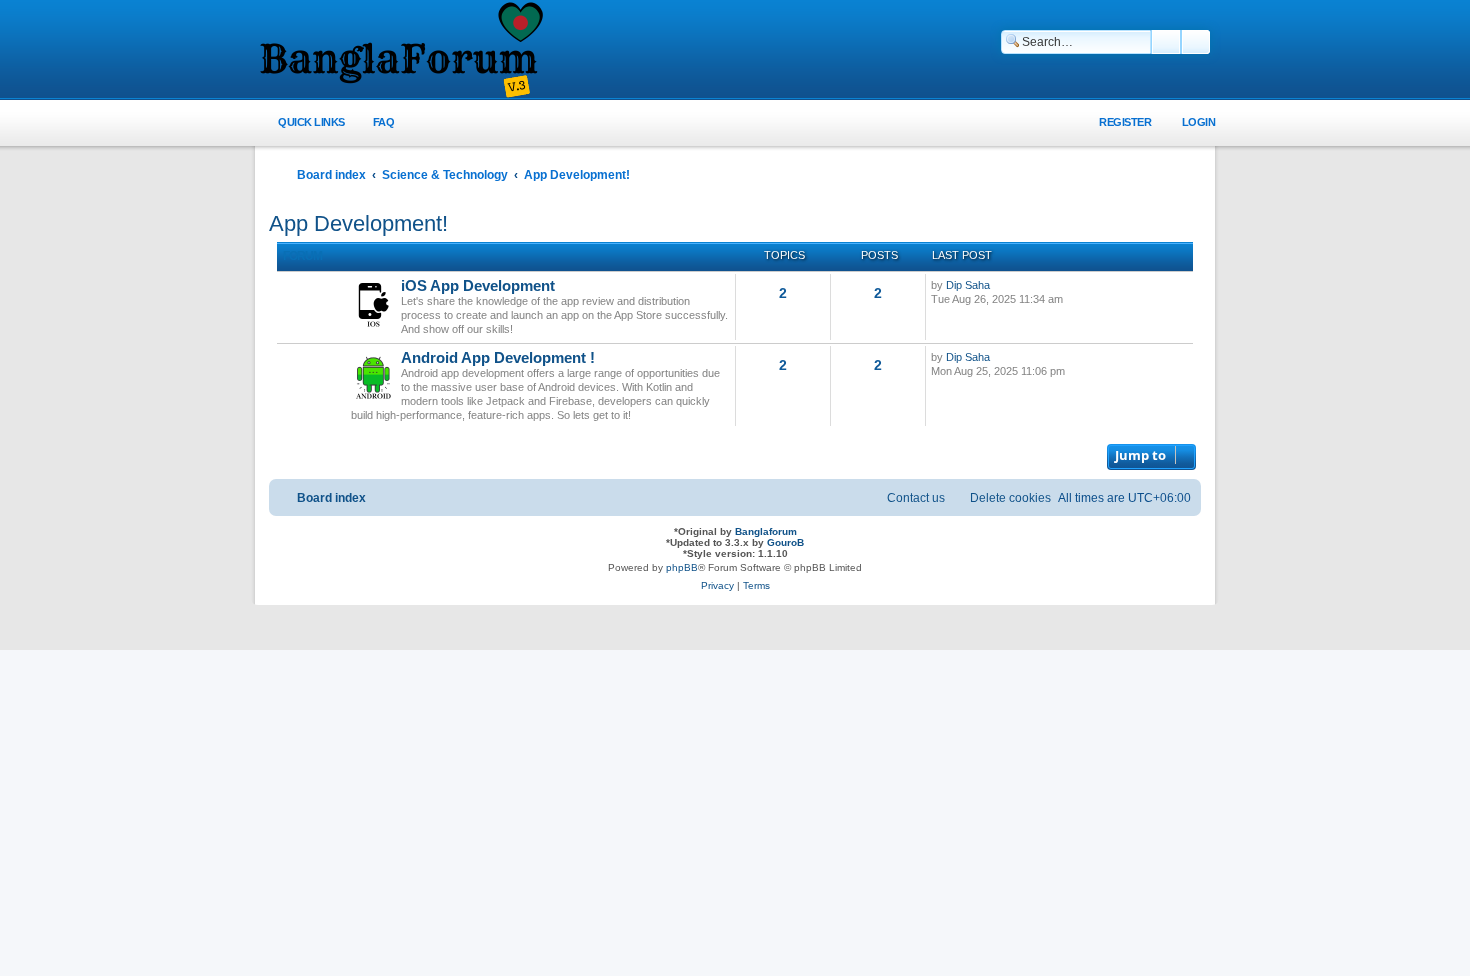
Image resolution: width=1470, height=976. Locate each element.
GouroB (785, 542)
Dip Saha (968, 285)
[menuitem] (372, 122)
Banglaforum (766, 531)
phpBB (682, 567)
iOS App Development (478, 286)
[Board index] (400, 51)
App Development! (358, 223)
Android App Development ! (498, 358)
